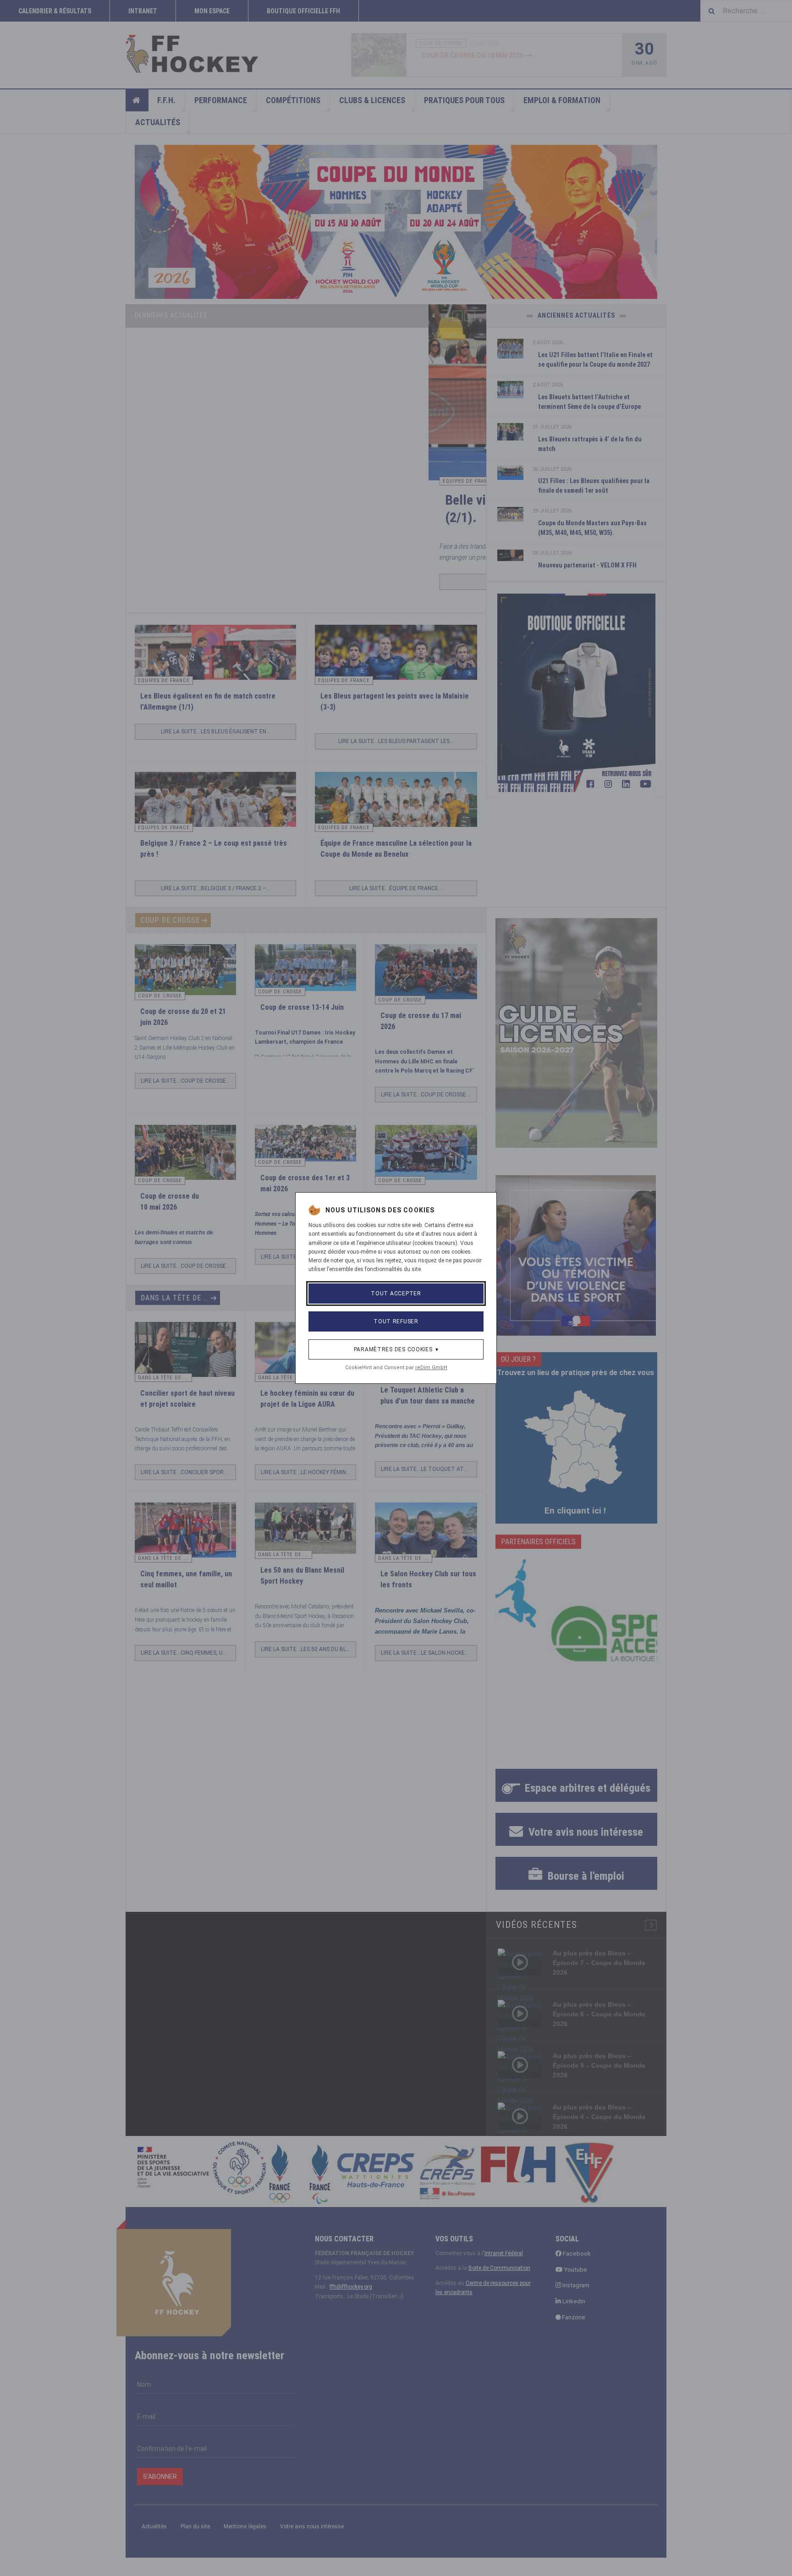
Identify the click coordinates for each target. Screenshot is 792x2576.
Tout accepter (396, 1294)
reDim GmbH (431, 1368)
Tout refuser (396, 1321)
